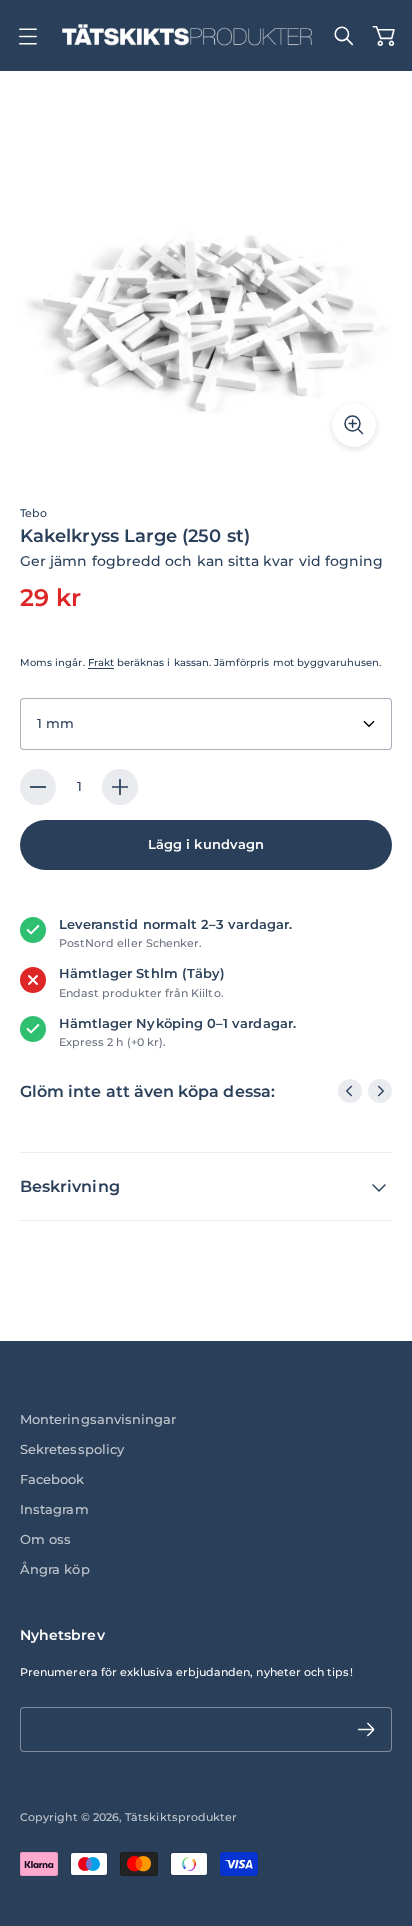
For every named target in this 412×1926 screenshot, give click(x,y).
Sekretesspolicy (72, 1449)
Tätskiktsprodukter (181, 1817)
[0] (384, 36)
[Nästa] (380, 1091)
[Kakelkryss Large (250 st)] (206, 277)
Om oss (45, 1539)
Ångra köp (55, 1569)
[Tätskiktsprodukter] (187, 35)
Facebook (52, 1479)
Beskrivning (70, 1186)
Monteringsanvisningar (98, 1419)
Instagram (54, 1509)
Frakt (101, 662)
